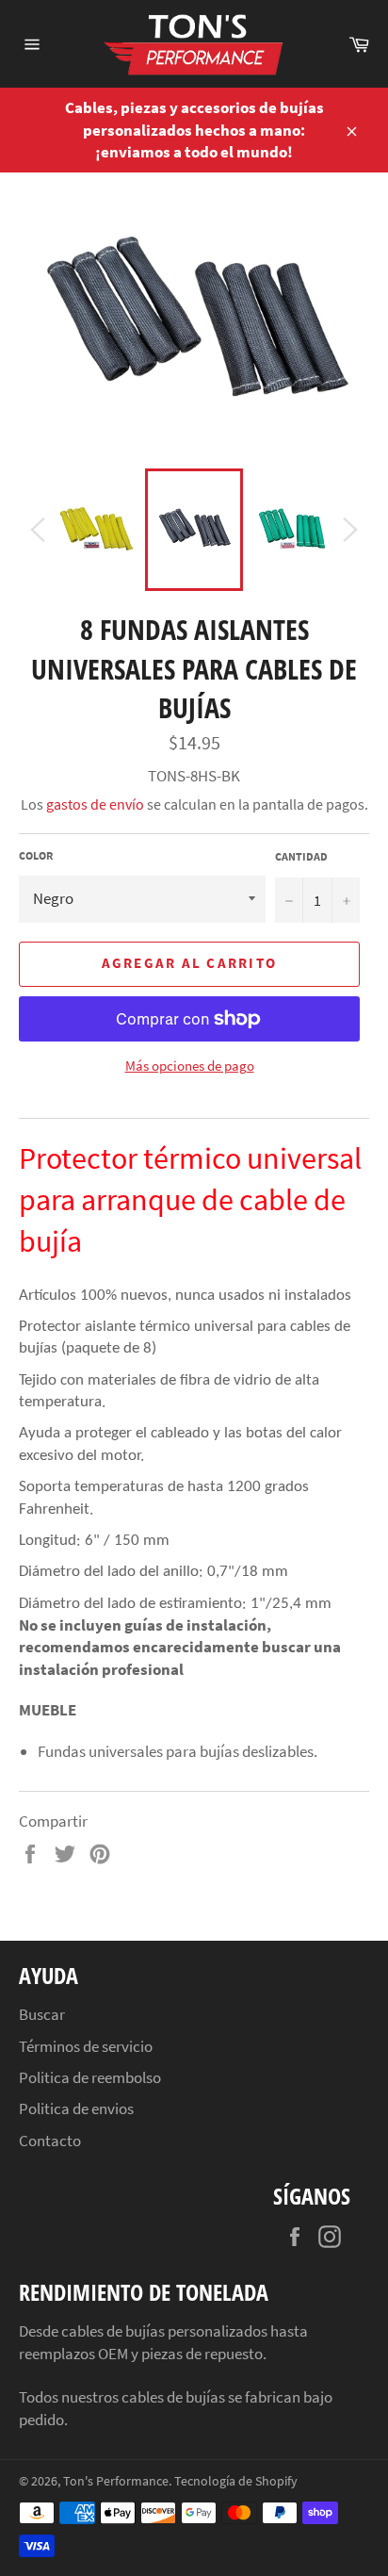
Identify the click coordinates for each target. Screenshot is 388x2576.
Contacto (50, 2141)
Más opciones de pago (190, 1066)
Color (36, 855)
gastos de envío (95, 804)
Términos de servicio (86, 2046)
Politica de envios (76, 2108)
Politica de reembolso (90, 2077)
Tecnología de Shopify (236, 2481)
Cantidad (301, 856)
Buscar (42, 2014)
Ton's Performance (116, 2481)
